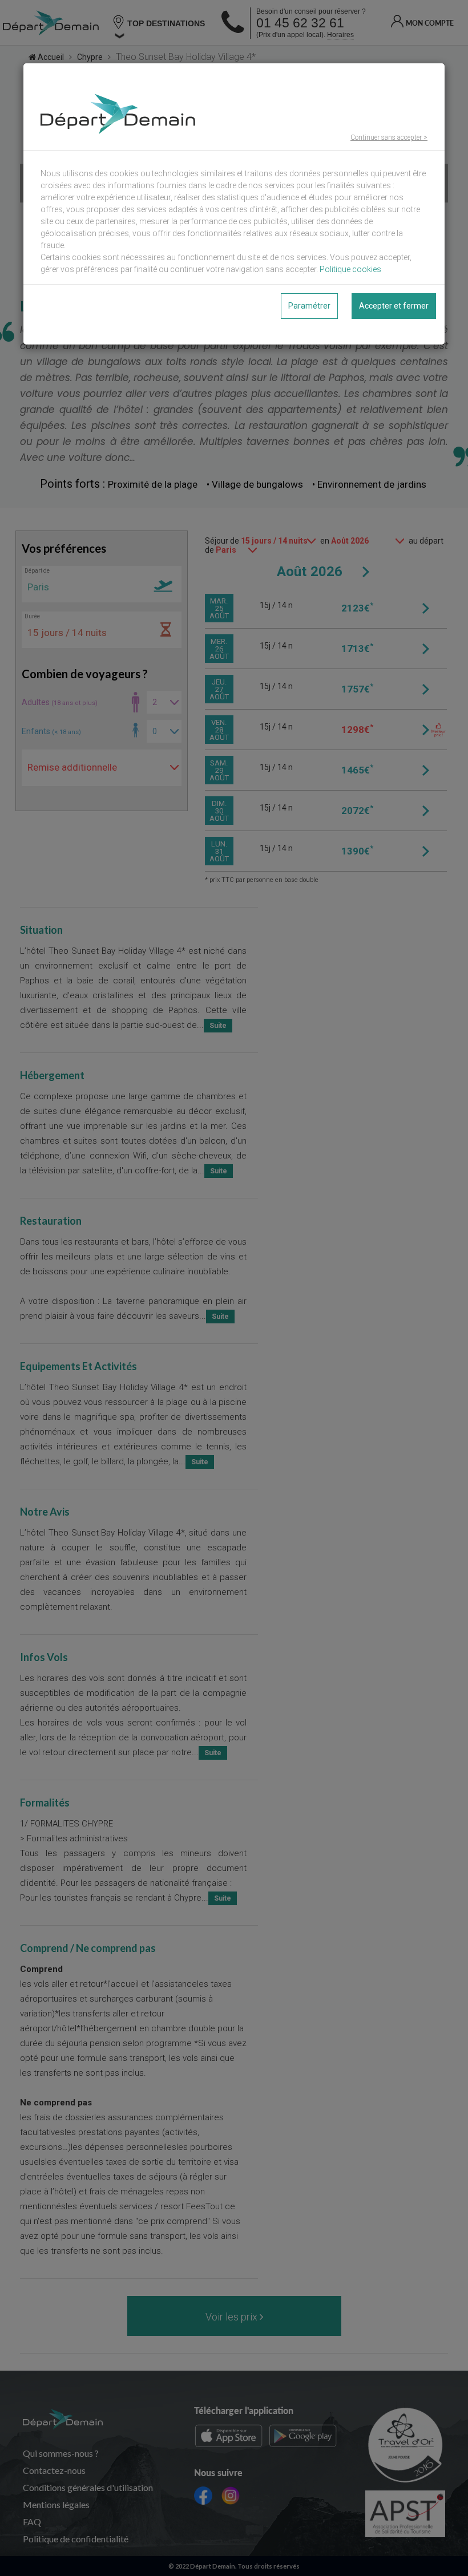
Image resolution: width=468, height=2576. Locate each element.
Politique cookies (350, 269)
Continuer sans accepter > (389, 137)
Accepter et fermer (394, 306)
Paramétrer (309, 306)
